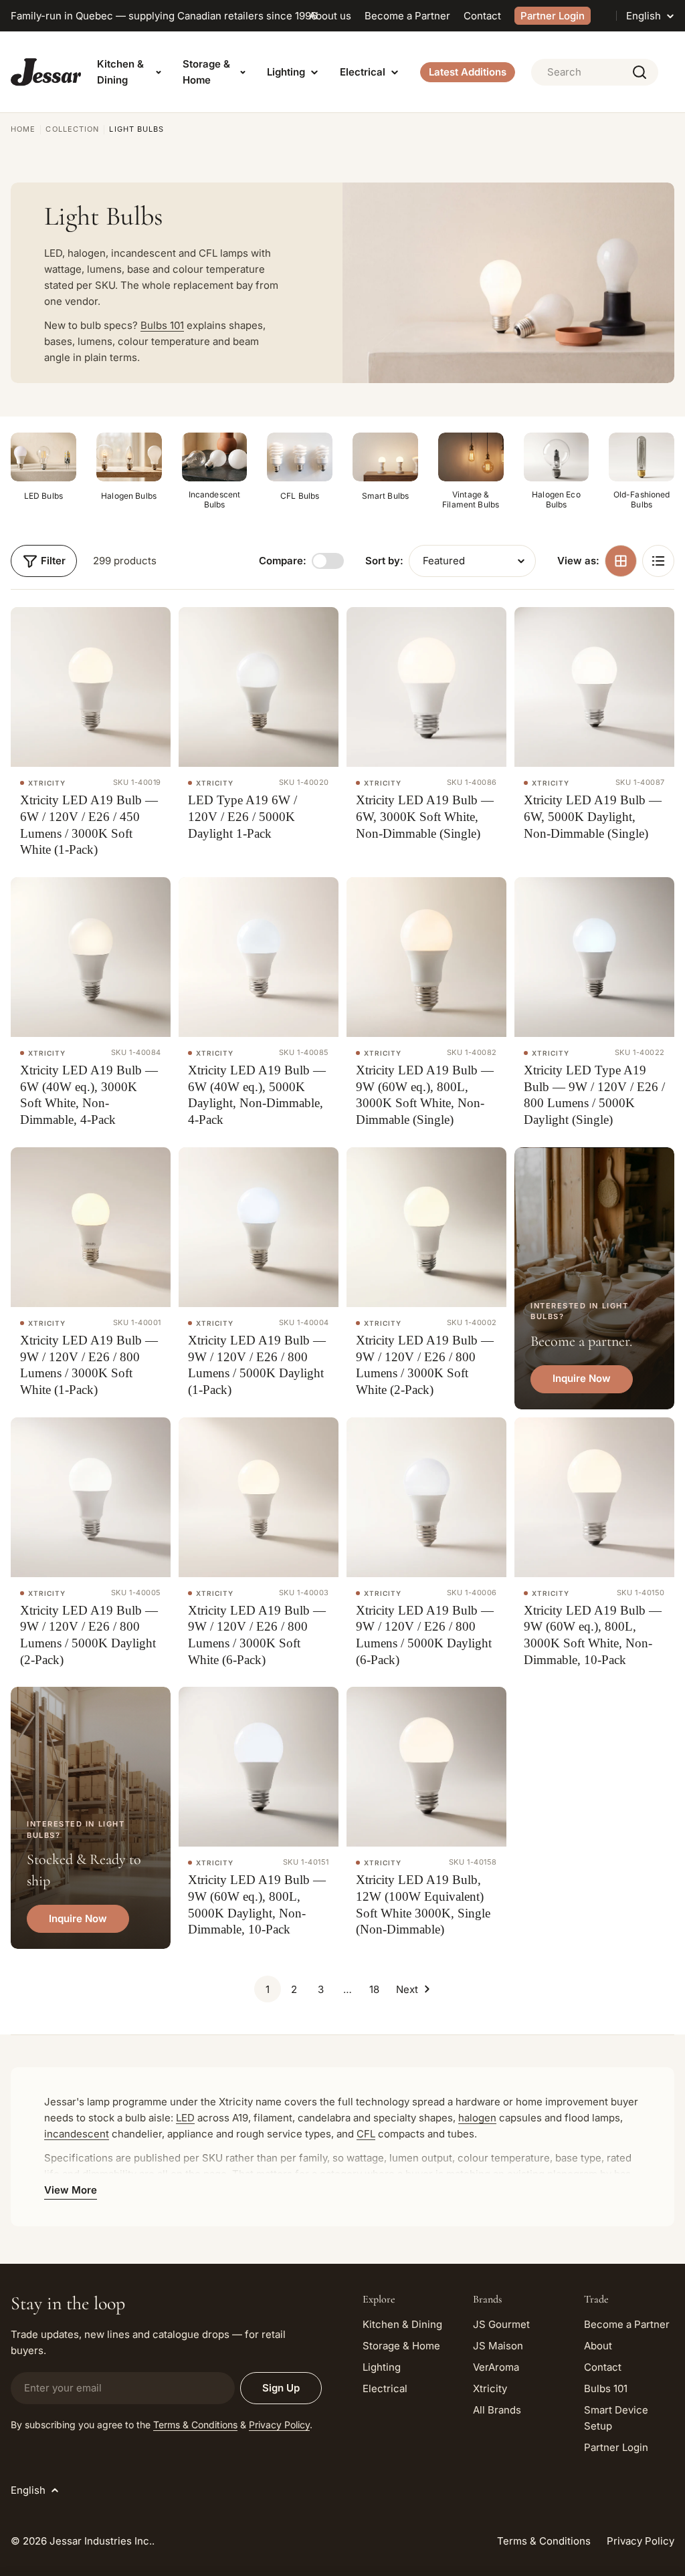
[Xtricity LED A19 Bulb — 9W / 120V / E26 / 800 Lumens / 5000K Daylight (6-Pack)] (426, 1497)
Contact (482, 16)
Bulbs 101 (162, 325)
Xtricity (47, 783)
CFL (366, 2134)
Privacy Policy (279, 2425)
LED (185, 2118)
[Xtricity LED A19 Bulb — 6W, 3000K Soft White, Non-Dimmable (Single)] (426, 687)
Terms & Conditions (195, 2425)
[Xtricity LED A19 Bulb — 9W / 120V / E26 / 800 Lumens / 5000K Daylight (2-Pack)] (91, 1497)
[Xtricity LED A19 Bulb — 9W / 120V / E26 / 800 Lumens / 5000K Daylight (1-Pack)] (259, 1227)
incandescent (77, 2134)
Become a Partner (407, 16)
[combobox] (595, 72)
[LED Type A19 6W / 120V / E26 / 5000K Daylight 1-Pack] (259, 687)
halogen (477, 2118)
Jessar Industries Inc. (101, 2541)
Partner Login (553, 16)
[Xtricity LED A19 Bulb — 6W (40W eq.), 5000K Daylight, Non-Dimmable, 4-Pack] (259, 957)
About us (330, 16)
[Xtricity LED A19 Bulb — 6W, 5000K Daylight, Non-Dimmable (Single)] (594, 687)
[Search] (640, 72)
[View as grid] (621, 561)
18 (374, 1989)
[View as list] (658, 561)
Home (23, 129)
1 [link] (268, 1989)
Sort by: (384, 561)
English (644, 16)
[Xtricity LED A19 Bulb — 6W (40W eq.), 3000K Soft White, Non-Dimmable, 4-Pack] (91, 957)
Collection (72, 129)
